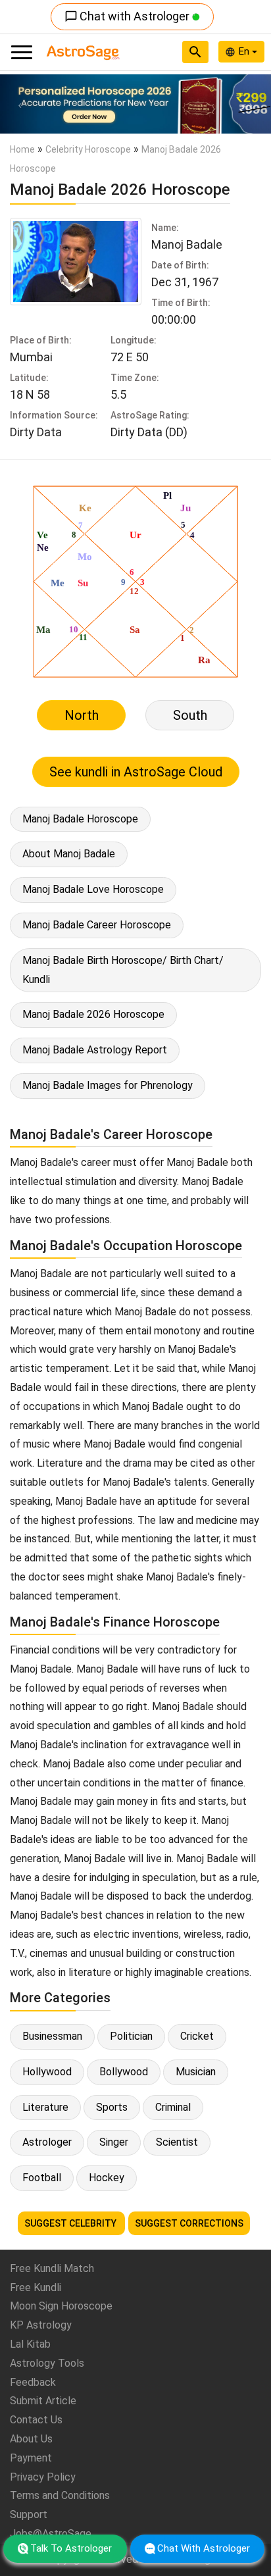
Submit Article (43, 2401)
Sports (112, 2107)
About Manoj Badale (69, 854)
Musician (196, 2072)
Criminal (173, 2107)
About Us (31, 2439)
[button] (20, 104)
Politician (131, 2036)
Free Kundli (36, 2287)
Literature (45, 2107)
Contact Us (36, 2420)
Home (22, 149)
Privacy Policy (43, 2477)
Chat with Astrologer (128, 16)
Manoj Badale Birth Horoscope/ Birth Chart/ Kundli (123, 970)
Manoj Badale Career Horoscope (97, 925)
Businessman (52, 2036)
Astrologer (47, 2142)
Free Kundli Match (52, 2268)
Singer (114, 2142)
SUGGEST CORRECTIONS (189, 2223)
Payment (31, 2458)
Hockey (107, 2178)
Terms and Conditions (60, 2495)
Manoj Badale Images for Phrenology (108, 1085)
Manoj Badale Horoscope (80, 819)
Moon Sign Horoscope (61, 2306)
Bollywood (124, 2072)
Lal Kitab (30, 2344)
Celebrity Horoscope (88, 149)
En (245, 51)
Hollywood (47, 2072)
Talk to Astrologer (71, 2548)
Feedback (33, 2382)
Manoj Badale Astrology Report (95, 1050)
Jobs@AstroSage (51, 2534)
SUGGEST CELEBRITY (71, 2223)
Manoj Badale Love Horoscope (93, 889)
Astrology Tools (47, 2363)
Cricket (197, 2036)
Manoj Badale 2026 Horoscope (93, 1014)
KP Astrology (41, 2325)
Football (42, 2178)
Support (29, 2514)
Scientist (177, 2142)
